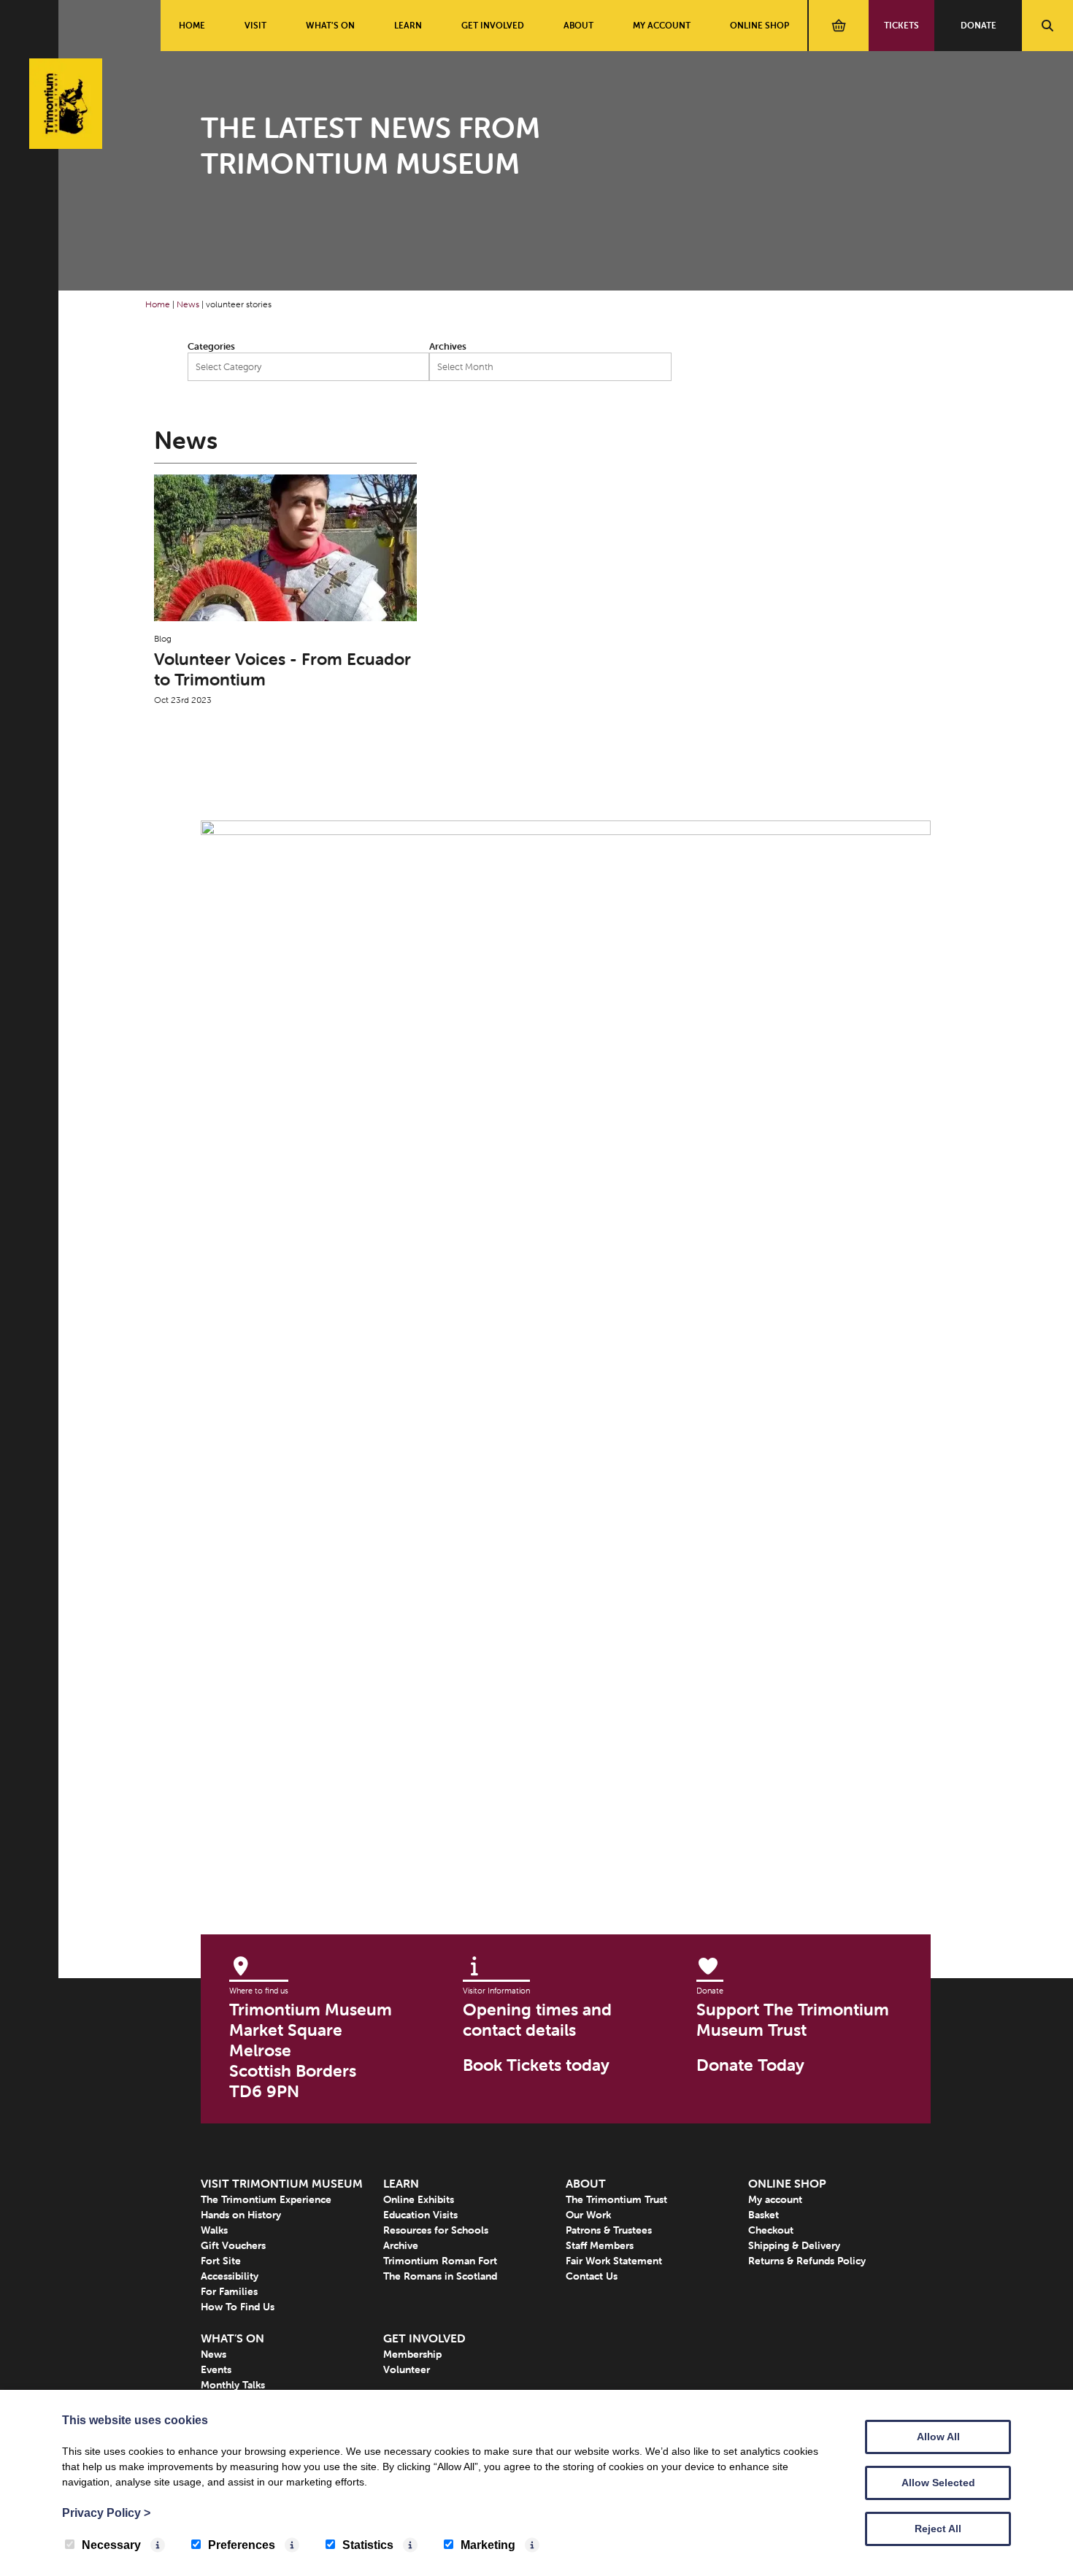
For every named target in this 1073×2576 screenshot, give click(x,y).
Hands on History (241, 2215)
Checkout (771, 2230)
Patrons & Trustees (609, 2230)
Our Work (588, 2215)
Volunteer (407, 2369)
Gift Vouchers (233, 2245)
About (578, 25)
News (188, 304)
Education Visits (420, 2215)
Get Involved (493, 25)
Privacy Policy (106, 2513)
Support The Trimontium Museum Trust (793, 2020)
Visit (255, 25)
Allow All (938, 2437)
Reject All (938, 2529)
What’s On (330, 25)
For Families (229, 2291)
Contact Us (592, 2276)
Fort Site (221, 2261)
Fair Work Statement (614, 2261)
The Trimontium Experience (266, 2199)
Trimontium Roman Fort (440, 2261)
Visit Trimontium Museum (282, 2183)
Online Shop (759, 25)
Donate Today (750, 2065)
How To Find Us (238, 2307)
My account (662, 25)
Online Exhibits (419, 2199)
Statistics (368, 2545)
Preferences (242, 2545)
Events (216, 2369)
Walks (214, 2230)
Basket (764, 2215)
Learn (408, 25)
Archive (401, 2245)
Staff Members (600, 2245)
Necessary (111, 2545)
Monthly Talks (233, 2385)
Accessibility (230, 2276)
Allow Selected (938, 2483)
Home (192, 25)
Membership (412, 2354)
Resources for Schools (436, 2230)
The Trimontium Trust (616, 2199)
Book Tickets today (536, 2065)
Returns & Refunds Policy (807, 2261)
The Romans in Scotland (440, 2276)
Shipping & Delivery (794, 2245)
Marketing (488, 2545)
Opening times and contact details (537, 2020)
